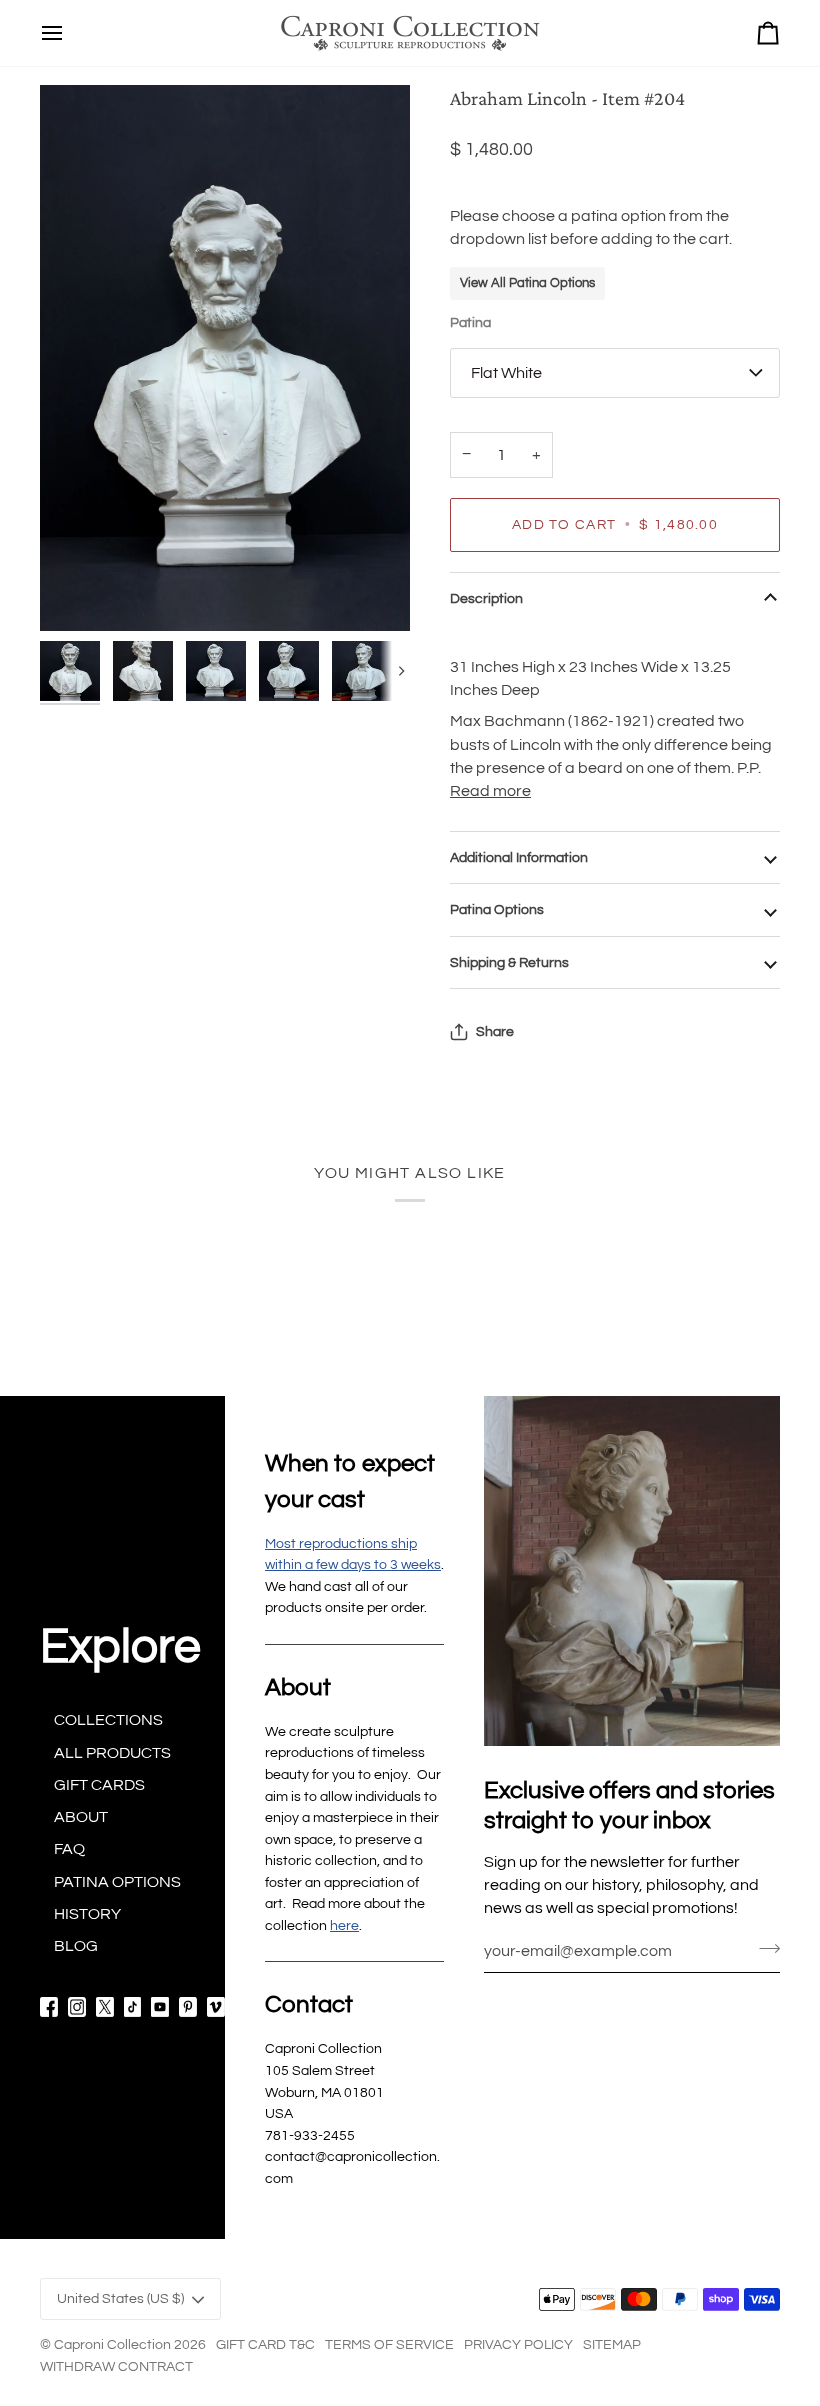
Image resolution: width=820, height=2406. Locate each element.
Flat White (506, 373)
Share (495, 1031)
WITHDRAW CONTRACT (116, 2366)
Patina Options (497, 909)
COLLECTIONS (108, 1720)
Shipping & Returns (509, 962)
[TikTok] (133, 2007)
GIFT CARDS (99, 1785)
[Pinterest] (188, 2007)
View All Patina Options (527, 283)
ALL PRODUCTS (112, 1753)
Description (486, 598)
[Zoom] (225, 358)
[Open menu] (52, 33)
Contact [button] (309, 2004)
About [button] (298, 1687)
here (344, 1925)
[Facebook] (49, 2007)
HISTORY (87, 1914)
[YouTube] (160, 2007)
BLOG (76, 1946)
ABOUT (81, 1817)
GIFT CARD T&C (265, 2344)
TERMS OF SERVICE (389, 2344)
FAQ (69, 1849)
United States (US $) (120, 2298)
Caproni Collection (112, 2344)
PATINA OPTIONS (117, 1882)
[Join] (763, 1948)
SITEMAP (612, 2344)
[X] (105, 2007)
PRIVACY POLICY (518, 2344)
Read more (490, 791)
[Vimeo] (216, 2007)
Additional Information (519, 857)
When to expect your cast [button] (350, 1481)
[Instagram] (77, 2007)
